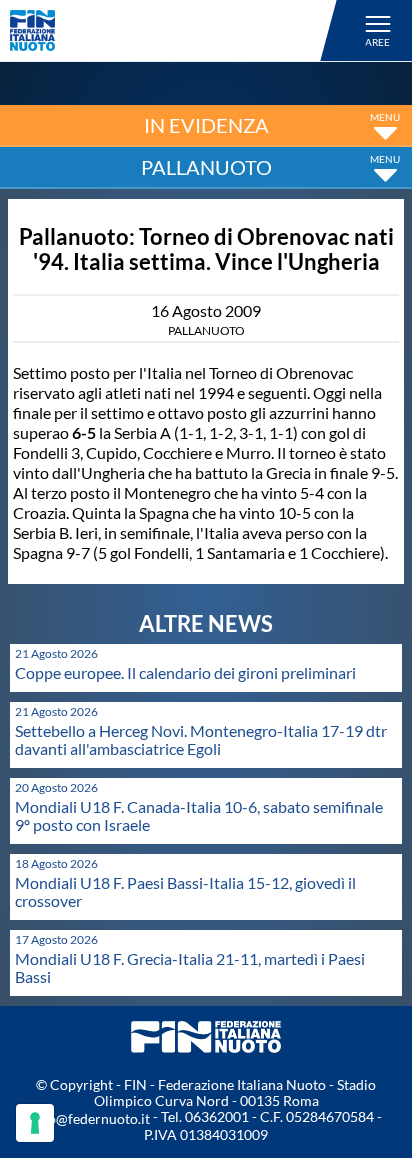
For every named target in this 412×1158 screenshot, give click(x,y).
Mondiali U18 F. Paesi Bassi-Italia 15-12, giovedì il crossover (185, 891)
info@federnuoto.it (90, 1118)
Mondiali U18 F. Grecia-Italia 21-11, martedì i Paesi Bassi (190, 967)
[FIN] (176, 30)
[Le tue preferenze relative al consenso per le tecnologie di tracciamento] (35, 1123)
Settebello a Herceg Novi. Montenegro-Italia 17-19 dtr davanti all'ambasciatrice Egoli (201, 739)
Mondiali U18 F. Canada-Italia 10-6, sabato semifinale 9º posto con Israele (199, 815)
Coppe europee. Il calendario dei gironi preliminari (185, 672)
